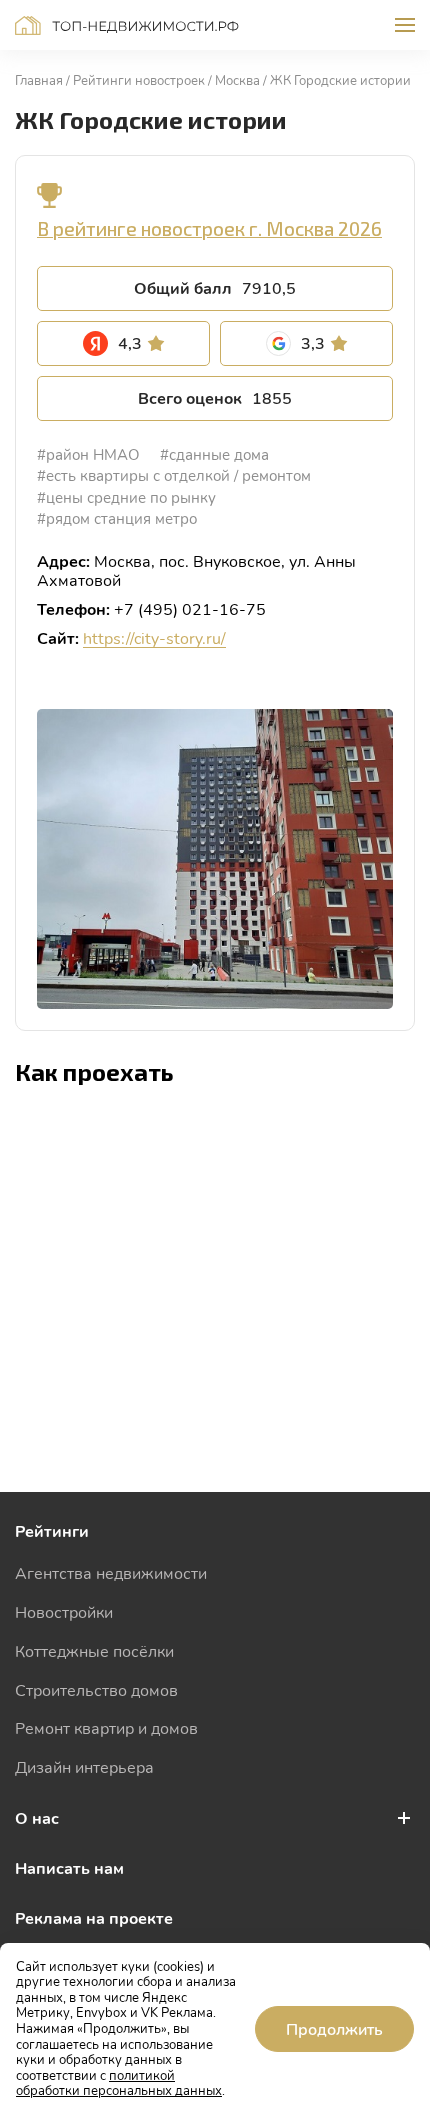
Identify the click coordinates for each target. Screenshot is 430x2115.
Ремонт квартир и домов (106, 1727)
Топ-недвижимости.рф (127, 25)
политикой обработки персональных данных (119, 2083)
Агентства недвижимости (111, 1572)
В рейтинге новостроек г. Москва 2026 (209, 228)
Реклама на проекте (94, 1917)
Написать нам (69, 1867)
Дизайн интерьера (84, 1766)
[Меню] (405, 25)
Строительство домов (96, 1689)
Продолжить (334, 2028)
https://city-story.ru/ (154, 637)
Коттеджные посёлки (94, 1650)
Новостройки (64, 1611)
